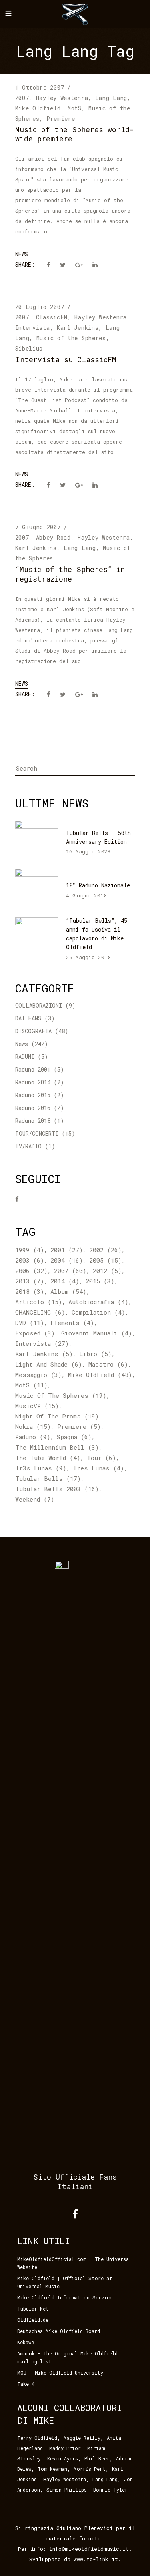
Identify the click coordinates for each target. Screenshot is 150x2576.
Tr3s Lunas (41, 1468)
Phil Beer (97, 2458)
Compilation (98, 1312)
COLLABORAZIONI (39, 1005)
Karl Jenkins (78, 328)
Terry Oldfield (37, 2438)
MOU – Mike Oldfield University (60, 2373)
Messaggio (38, 1375)
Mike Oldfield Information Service (65, 2297)
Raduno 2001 (33, 1069)
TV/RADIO (28, 1146)
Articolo (39, 1302)
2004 (67, 1260)
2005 (105, 1260)
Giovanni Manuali (97, 1333)
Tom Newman (52, 2469)
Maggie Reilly (82, 2438)
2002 (105, 1250)
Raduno (33, 1437)
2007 (22, 98)
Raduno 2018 (33, 1121)
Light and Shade (49, 1364)
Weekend (35, 1499)
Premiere (61, 119)
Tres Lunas (98, 1468)
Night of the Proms (57, 1416)
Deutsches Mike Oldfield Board (59, 2331)
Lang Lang (111, 98)
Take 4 (26, 2384)
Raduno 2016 (33, 1108)
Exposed (35, 1333)
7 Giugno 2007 (38, 527)
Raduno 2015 (33, 1095)
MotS (75, 108)
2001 (67, 1250)
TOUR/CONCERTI (37, 1133)
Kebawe (26, 2342)
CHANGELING (40, 1312)
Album (68, 1291)
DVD (30, 1323)
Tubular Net (33, 2309)
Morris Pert (90, 2469)
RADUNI (25, 1057)
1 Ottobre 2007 (40, 87)
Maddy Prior (65, 2448)
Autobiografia (98, 1302)
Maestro (108, 1364)
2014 (65, 1281)
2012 (107, 1271)
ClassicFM (52, 317)
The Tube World (48, 1458)
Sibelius (29, 348)
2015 (100, 1281)
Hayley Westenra (62, 98)
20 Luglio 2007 (40, 307)
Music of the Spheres (71, 338)
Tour (101, 1458)
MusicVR (37, 1406)
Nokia (33, 1426)
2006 (31, 1271)
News (22, 254)
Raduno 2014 (33, 1082)
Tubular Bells (48, 1478)
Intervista (33, 328)
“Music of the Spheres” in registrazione (70, 574)
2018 (30, 1291)
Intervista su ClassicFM (66, 359)
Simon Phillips (67, 2490)
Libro (95, 1354)
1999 (30, 1250)
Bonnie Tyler (110, 2490)
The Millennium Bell (57, 1447)
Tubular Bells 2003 (57, 1489)
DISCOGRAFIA (33, 1031)
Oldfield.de (33, 2320)
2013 (30, 1281)
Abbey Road (53, 537)
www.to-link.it (96, 2559)
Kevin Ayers (63, 2458)
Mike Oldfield (38, 108)
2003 (30, 1260)
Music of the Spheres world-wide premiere (75, 134)
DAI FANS (28, 1018)
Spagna (74, 1437)
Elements (72, 1323)
